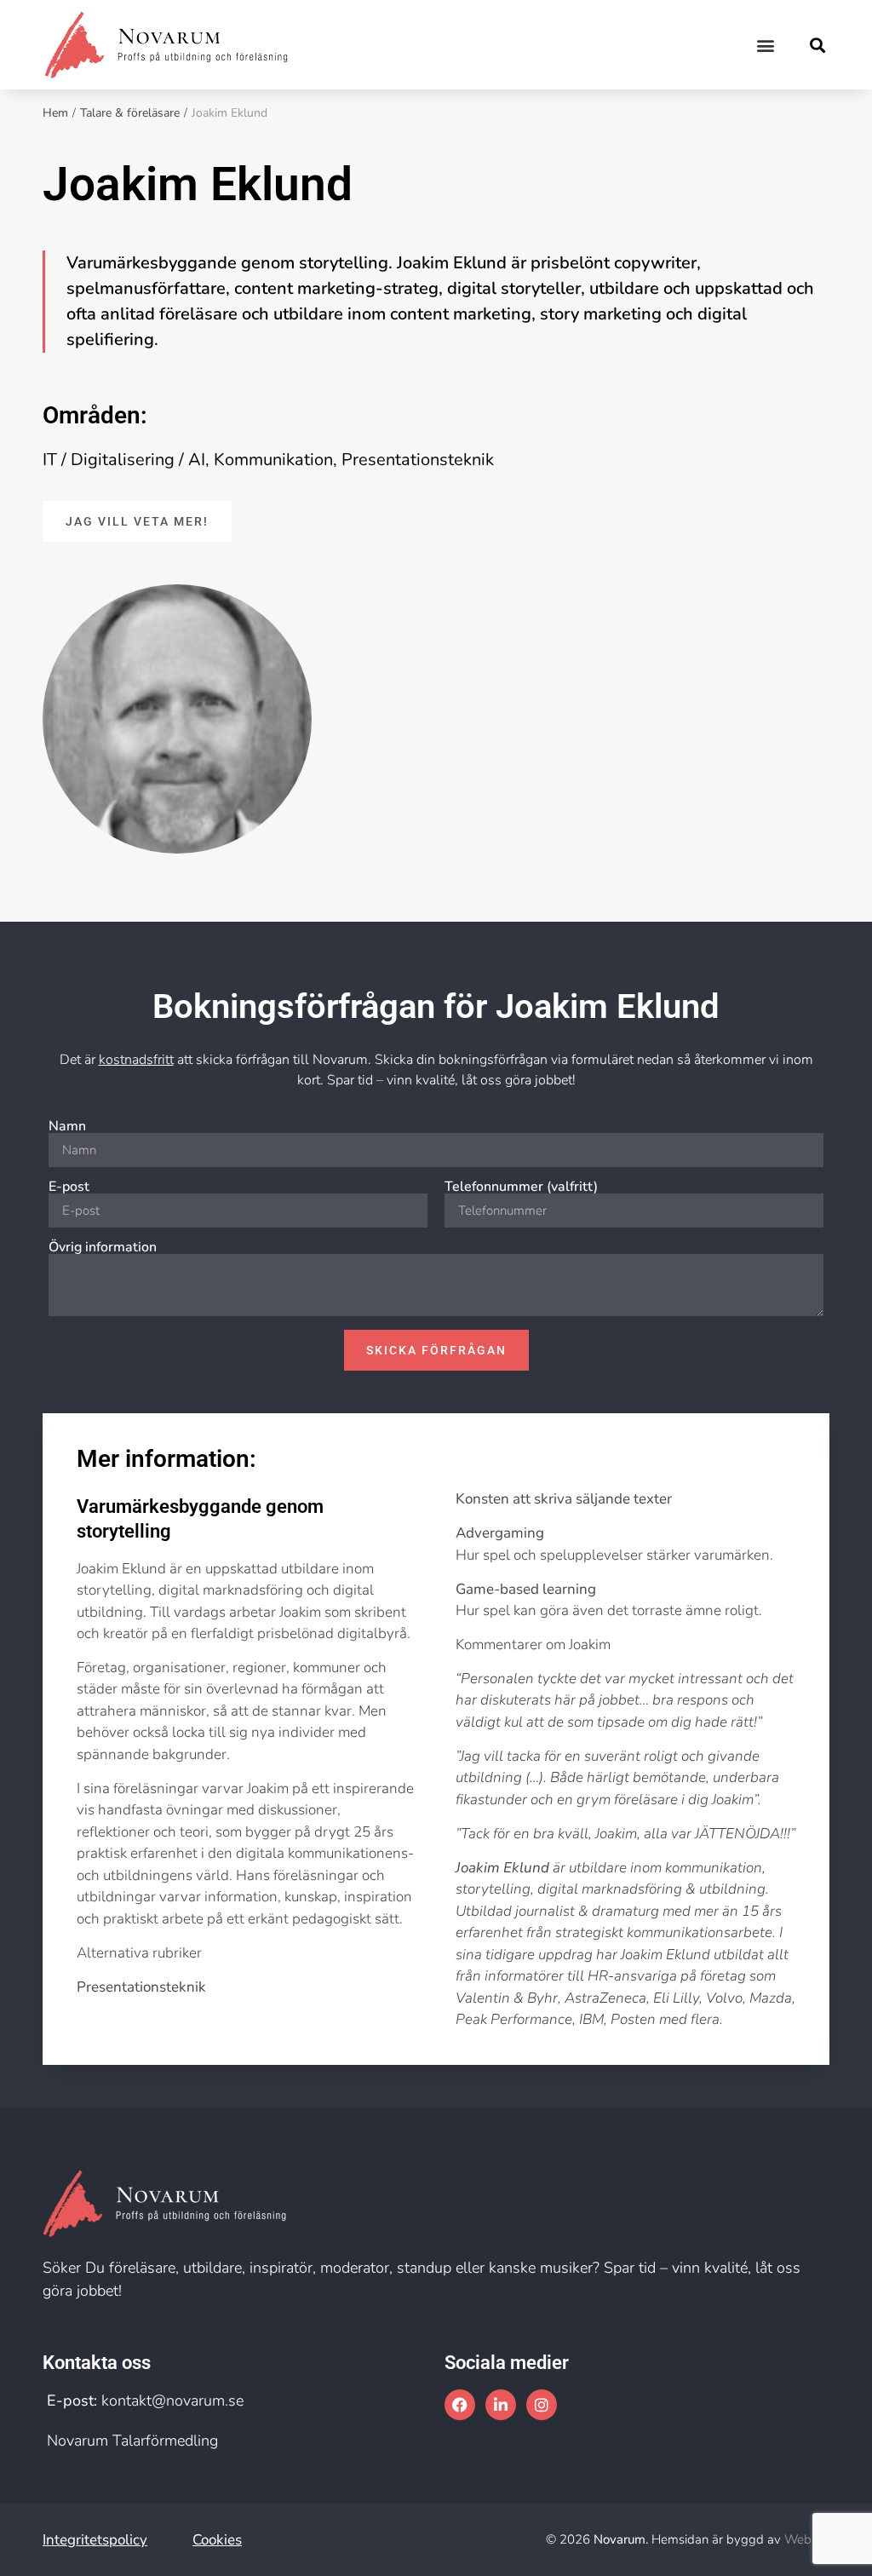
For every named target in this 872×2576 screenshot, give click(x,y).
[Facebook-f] (460, 2405)
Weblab (807, 2539)
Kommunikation (273, 460)
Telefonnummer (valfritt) (521, 1187)
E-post (69, 1187)
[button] (766, 45)
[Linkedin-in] (501, 2405)
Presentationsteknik (418, 460)
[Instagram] (542, 2405)
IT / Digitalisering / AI (124, 460)
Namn (67, 1126)
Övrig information (103, 1247)
